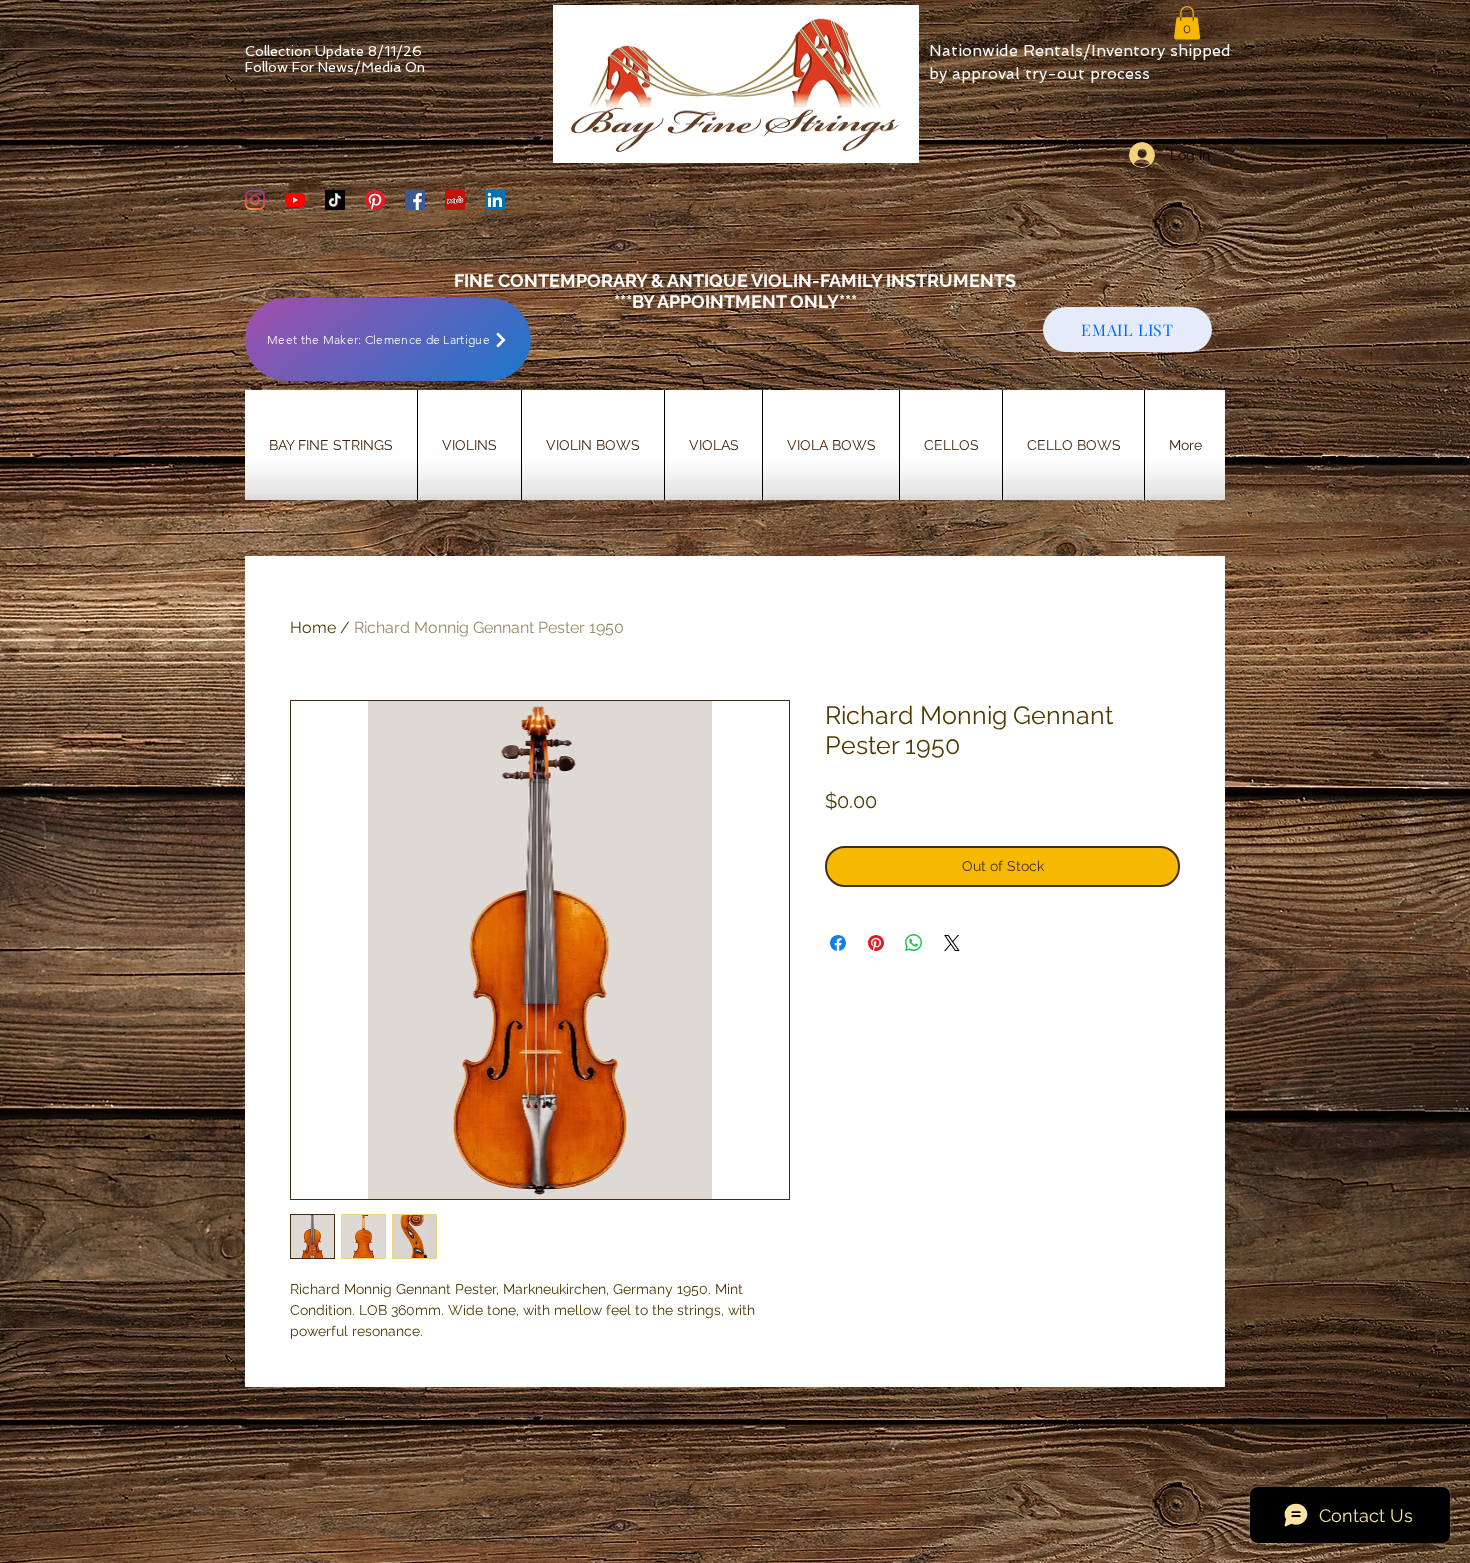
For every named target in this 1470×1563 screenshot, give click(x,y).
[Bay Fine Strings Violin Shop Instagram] (255, 200)
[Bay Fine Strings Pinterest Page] (375, 200)
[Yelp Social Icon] (455, 200)
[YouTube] (295, 200)
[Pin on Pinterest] (876, 943)
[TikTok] (335, 200)
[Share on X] (952, 943)
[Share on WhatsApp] (914, 943)
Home (313, 627)
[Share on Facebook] (838, 943)
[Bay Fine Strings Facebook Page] (415, 200)
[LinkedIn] (495, 200)
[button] (1187, 22)
